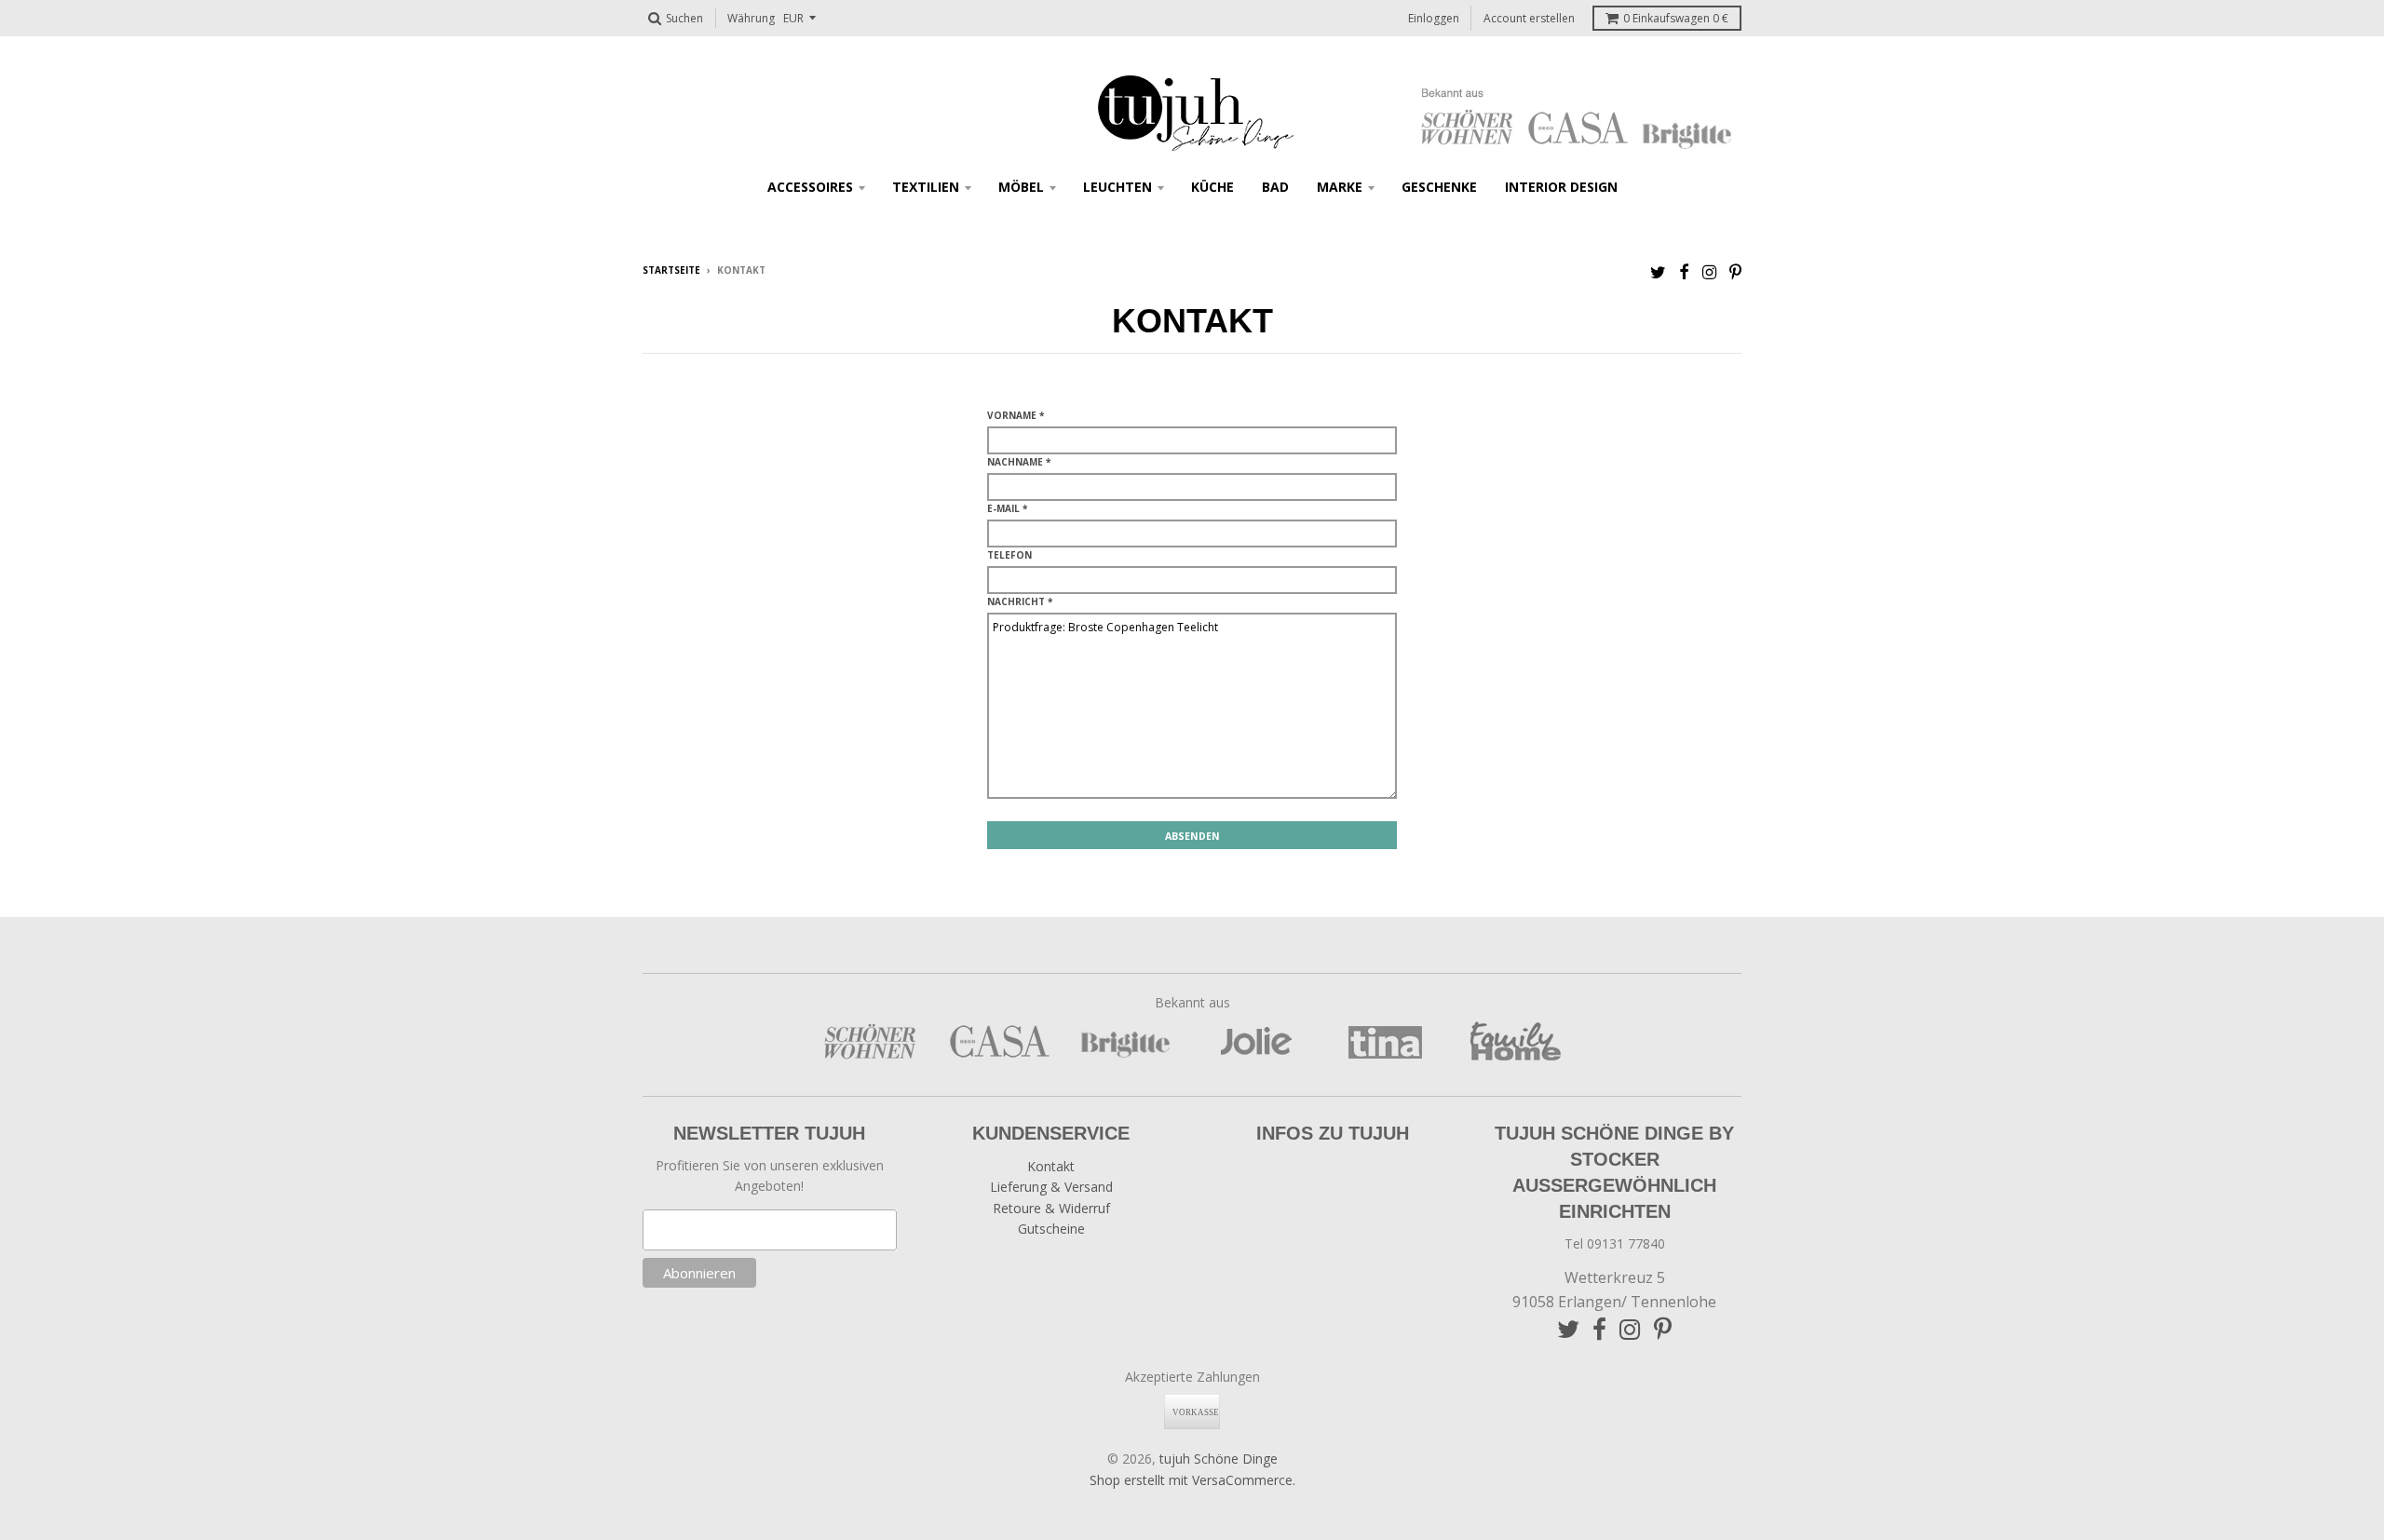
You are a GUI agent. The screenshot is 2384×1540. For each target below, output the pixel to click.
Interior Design (1561, 187)
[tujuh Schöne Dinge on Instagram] (1709, 271)
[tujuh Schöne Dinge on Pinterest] (1735, 271)
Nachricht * (1020, 601)
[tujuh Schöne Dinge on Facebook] (1684, 271)
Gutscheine (1051, 1229)
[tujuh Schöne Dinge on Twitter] (1658, 271)
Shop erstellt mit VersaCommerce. (1192, 1480)
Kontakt (1051, 1166)
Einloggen (1434, 18)
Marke (1340, 187)
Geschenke (1439, 187)
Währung (751, 18)
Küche (1212, 187)
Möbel (1021, 187)
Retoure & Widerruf (1051, 1208)
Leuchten (1117, 187)
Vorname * (1016, 415)
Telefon (1009, 555)
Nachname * (1019, 462)
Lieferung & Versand (1051, 1187)
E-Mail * (1007, 508)
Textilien (926, 187)
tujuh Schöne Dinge (1219, 1459)
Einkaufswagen (1676, 18)
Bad (1275, 187)
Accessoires (810, 187)
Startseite (671, 270)
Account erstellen (1529, 18)
